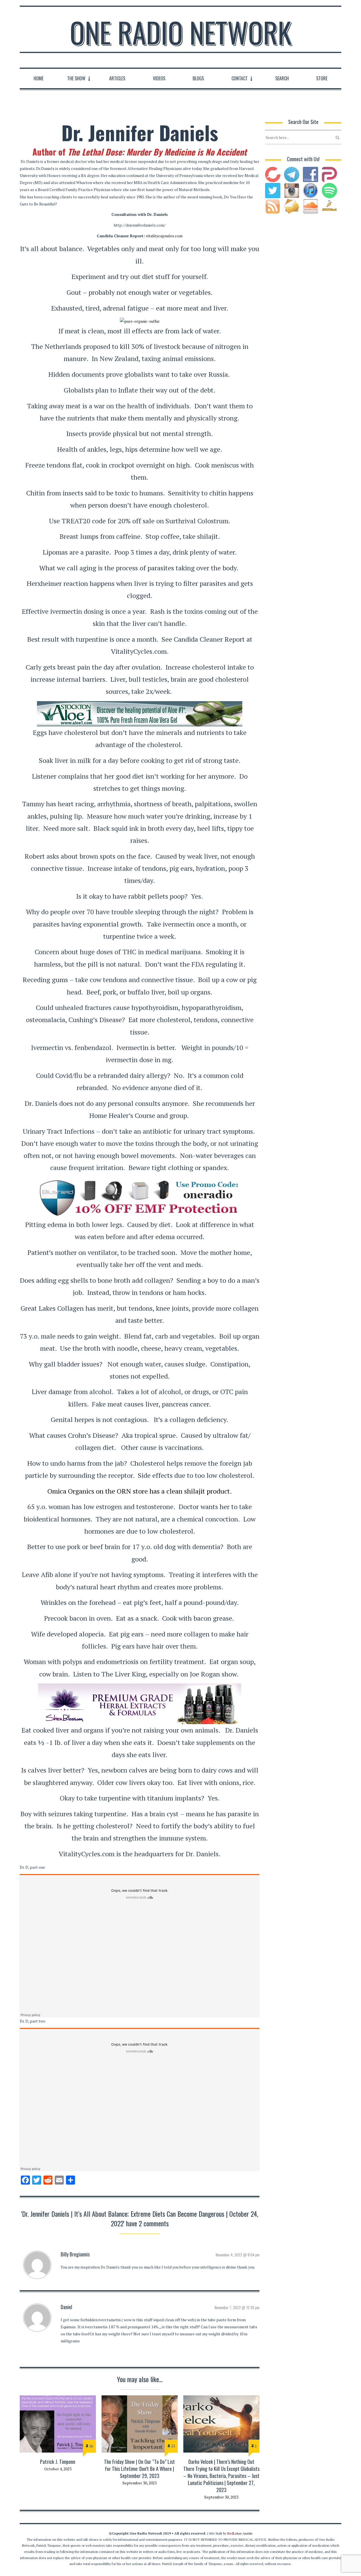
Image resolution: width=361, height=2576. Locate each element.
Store (322, 78)
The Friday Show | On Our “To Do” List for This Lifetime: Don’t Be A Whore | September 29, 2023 (139, 2469)
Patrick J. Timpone (58, 2462)
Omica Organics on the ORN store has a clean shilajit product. (140, 1491)
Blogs (198, 78)
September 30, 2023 (139, 2483)
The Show (76, 78)
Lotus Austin (240, 2533)
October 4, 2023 (58, 2469)
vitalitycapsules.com (164, 236)
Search (282, 78)
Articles (117, 78)
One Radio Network (181, 32)
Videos (159, 78)
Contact (240, 78)
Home (38, 78)
